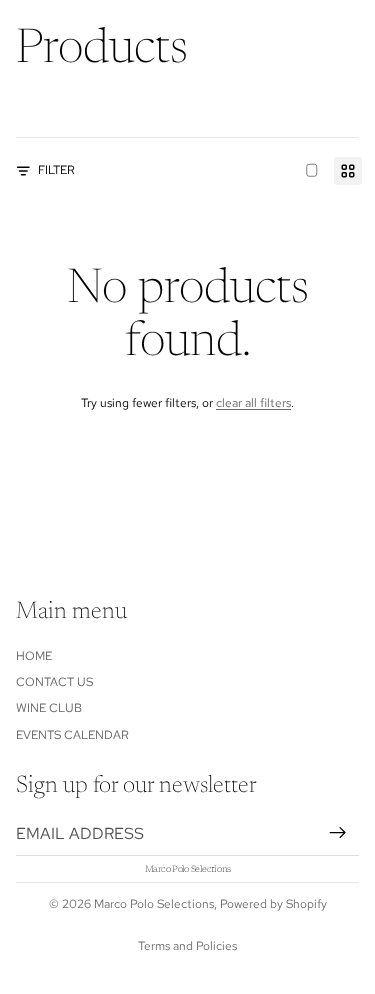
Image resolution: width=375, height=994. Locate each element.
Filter (56, 170)
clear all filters (253, 403)
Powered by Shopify (273, 904)
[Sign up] (338, 833)
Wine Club (49, 708)
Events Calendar (72, 734)
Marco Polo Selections (154, 904)
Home (34, 655)
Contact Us (54, 682)
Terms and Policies (187, 946)
